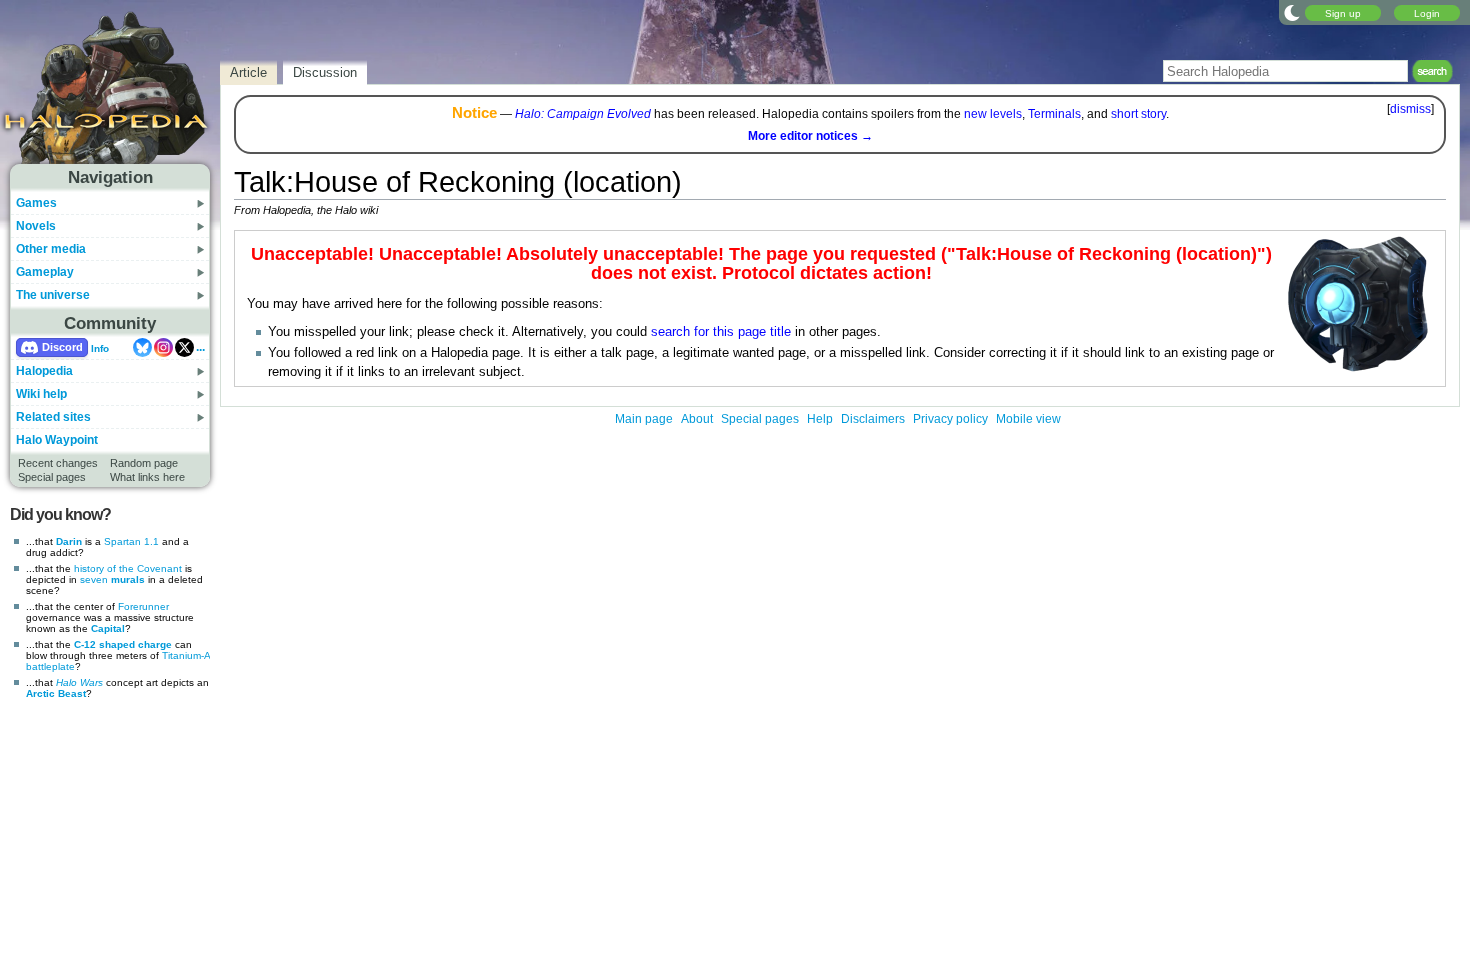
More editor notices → (810, 136)
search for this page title (721, 332)
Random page (144, 463)
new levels (993, 114)
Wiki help (41, 394)
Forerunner (143, 606)
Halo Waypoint (57, 440)
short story (1138, 114)
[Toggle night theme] (1292, 12)
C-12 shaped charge (123, 644)
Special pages (52, 477)
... (200, 347)
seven (94, 579)
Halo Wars (79, 682)
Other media (51, 249)
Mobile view (1028, 419)
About (697, 419)
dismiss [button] (1410, 109)
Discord (62, 347)
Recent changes (58, 463)
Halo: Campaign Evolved (583, 114)
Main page (644, 419)
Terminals (1054, 114)
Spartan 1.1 (131, 541)
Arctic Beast (56, 693)
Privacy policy (950, 419)
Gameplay (45, 272)
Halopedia (44, 371)
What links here (147, 477)
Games (36, 203)
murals (128, 579)
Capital (108, 628)
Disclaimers (873, 419)
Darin (69, 541)
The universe (53, 295)
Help (820, 419)
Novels (36, 226)
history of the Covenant (128, 568)
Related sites (53, 417)
